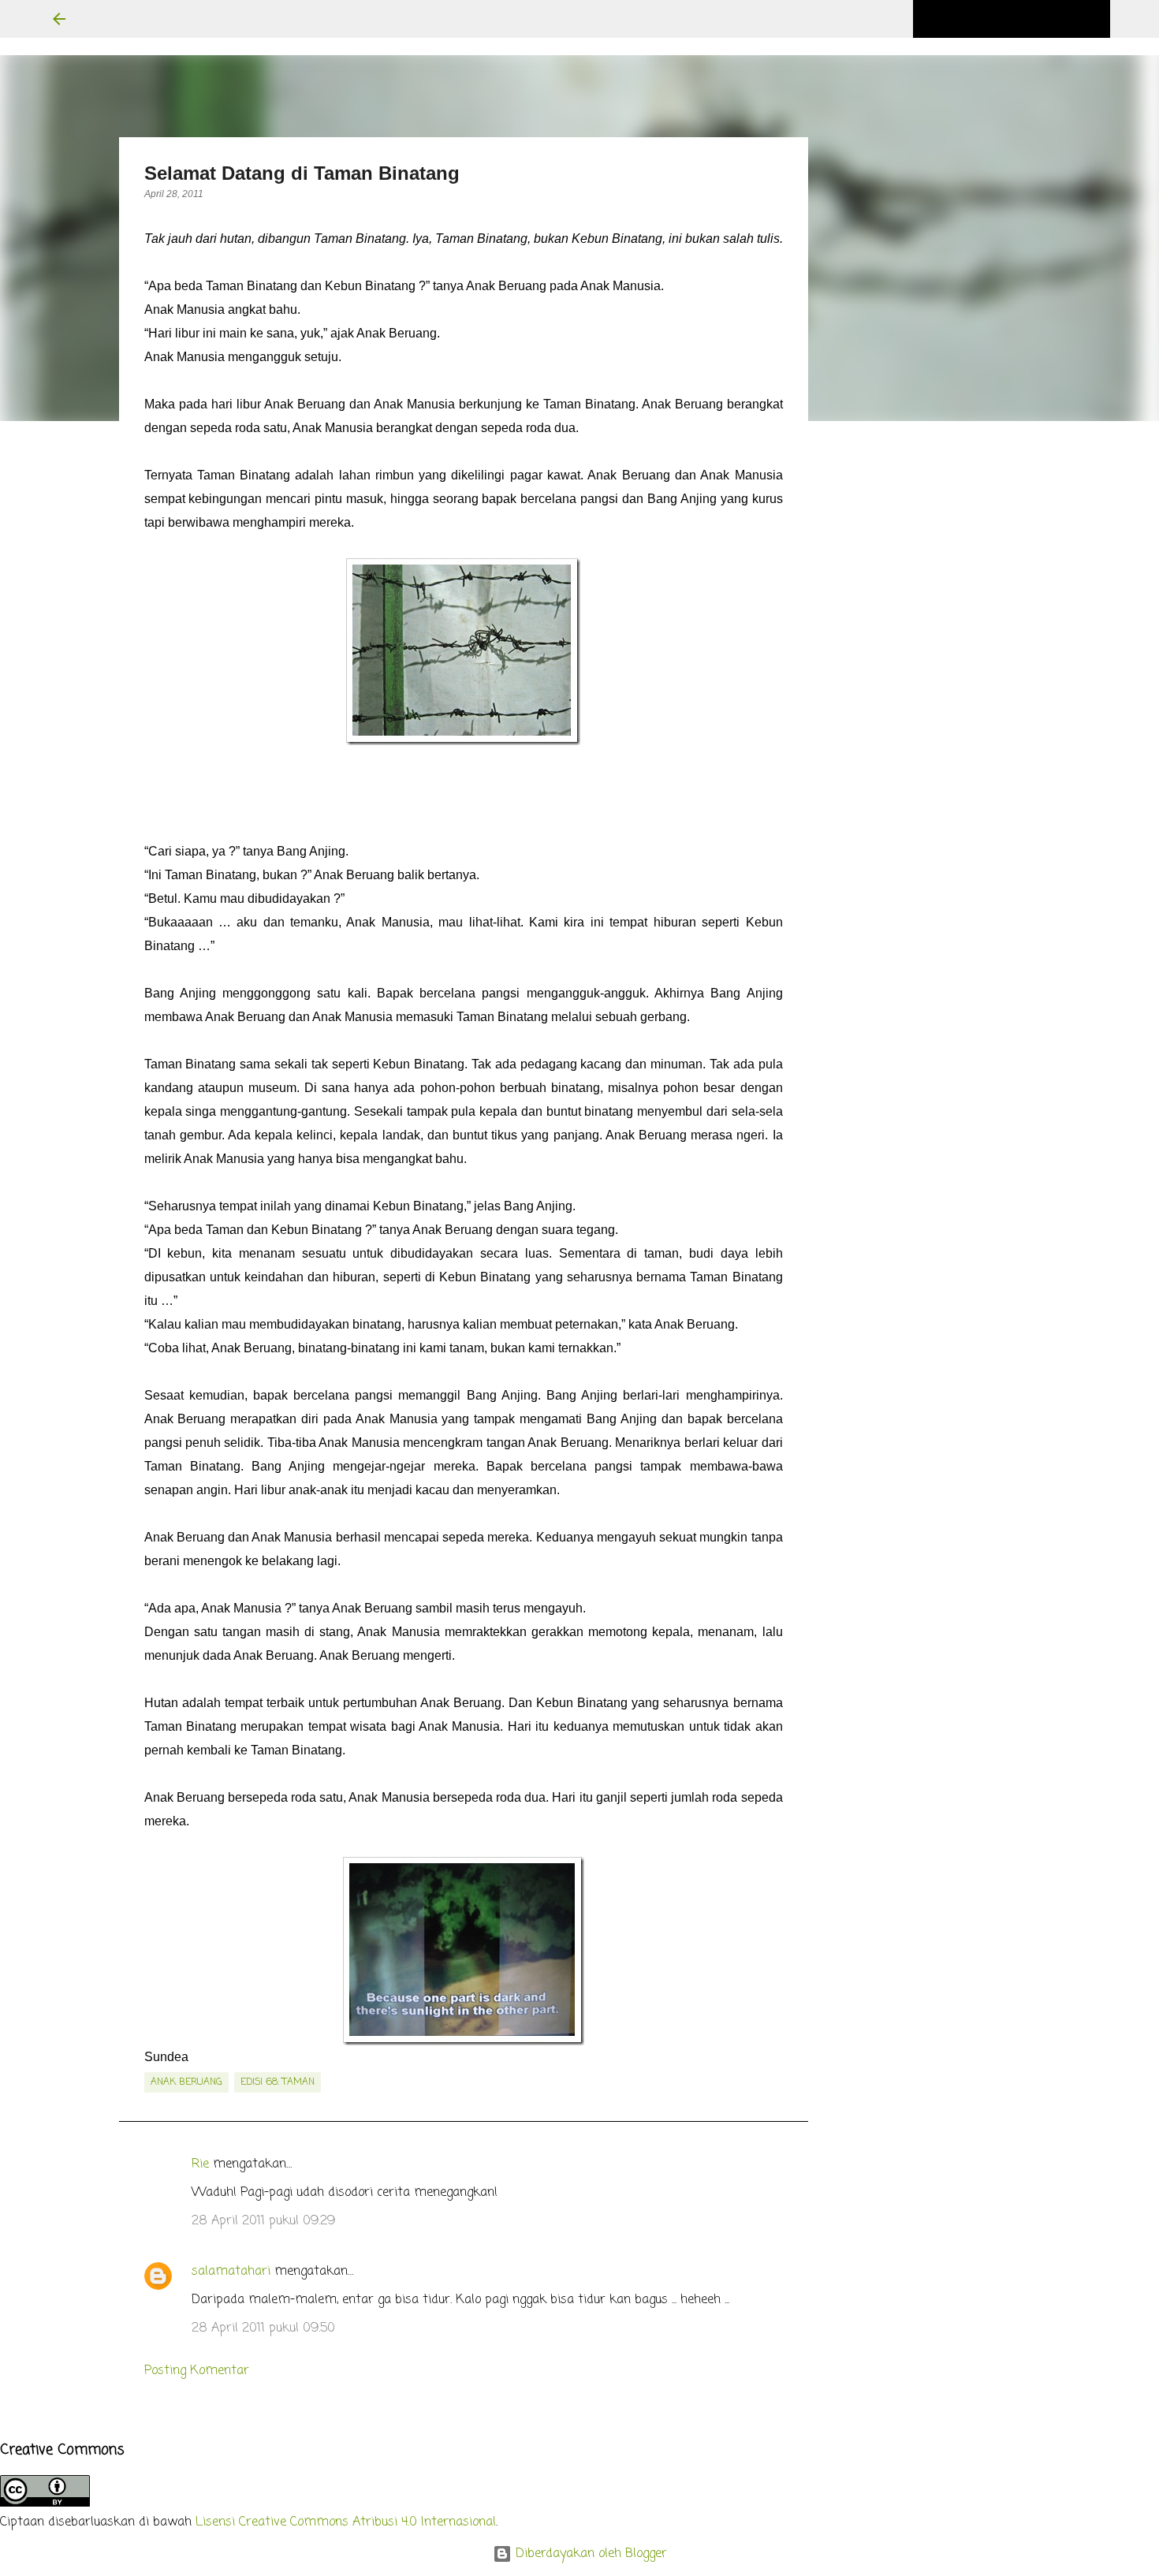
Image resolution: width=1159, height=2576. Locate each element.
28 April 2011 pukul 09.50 (263, 2328)
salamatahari (231, 2272)
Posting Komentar (197, 2371)
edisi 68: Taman (278, 2082)
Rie (200, 2164)
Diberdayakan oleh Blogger (589, 2554)
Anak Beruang (186, 2082)
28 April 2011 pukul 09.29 (263, 2221)
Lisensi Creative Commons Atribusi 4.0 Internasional (346, 2522)
